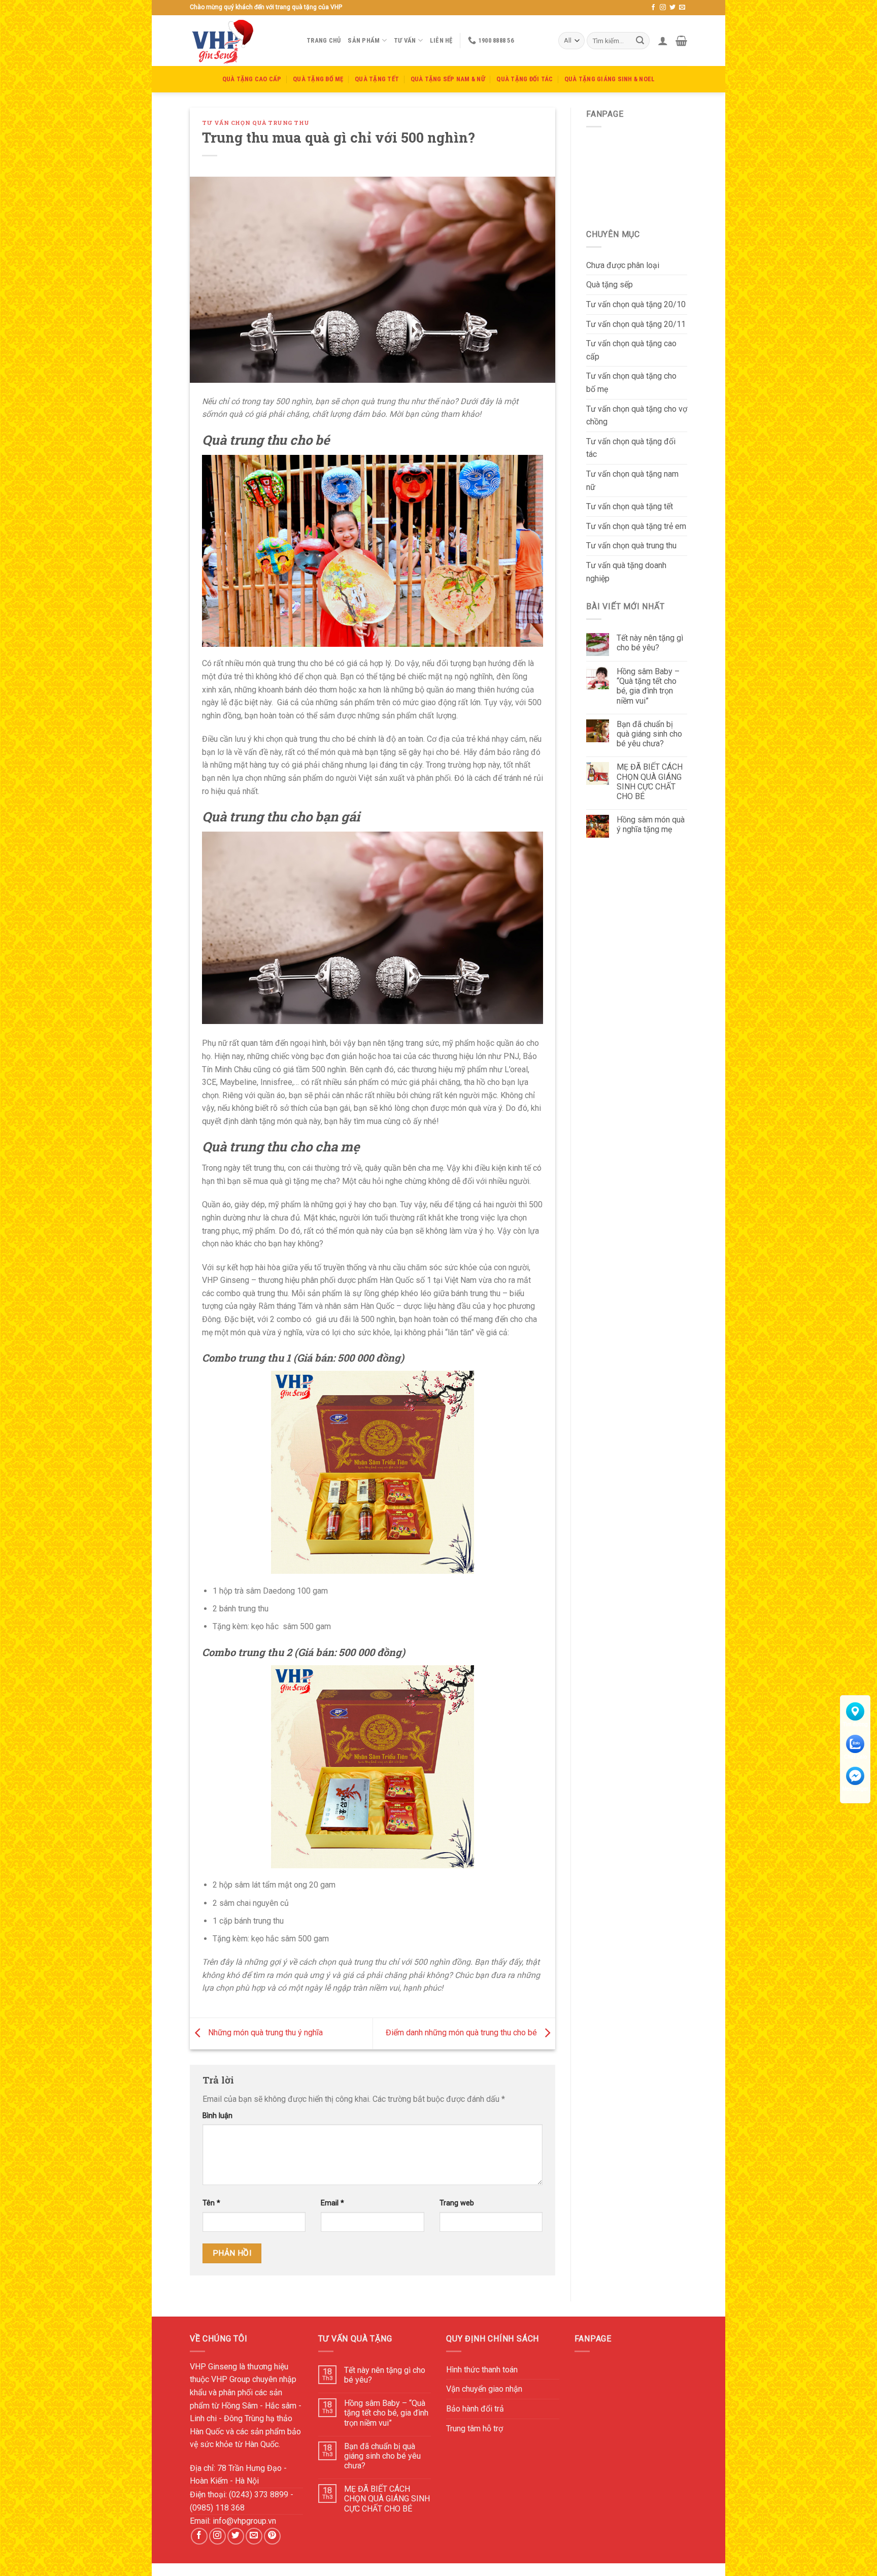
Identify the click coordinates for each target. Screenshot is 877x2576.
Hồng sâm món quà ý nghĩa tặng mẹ (651, 824)
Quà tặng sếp (610, 285)
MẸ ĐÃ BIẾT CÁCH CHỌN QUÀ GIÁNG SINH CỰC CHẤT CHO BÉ (650, 782)
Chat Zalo (855, 1757)
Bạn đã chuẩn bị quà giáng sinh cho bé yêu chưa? (649, 734)
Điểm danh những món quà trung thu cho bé (462, 2033)
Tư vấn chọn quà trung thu (256, 123)
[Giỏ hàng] (681, 41)
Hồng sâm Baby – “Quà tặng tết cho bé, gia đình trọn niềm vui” (648, 686)
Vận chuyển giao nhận (484, 2389)
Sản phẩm (364, 40)
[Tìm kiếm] (640, 41)
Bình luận (217, 2116)
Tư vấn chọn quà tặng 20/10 (636, 304)
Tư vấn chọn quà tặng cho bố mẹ (631, 383)
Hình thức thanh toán (482, 2370)
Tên (211, 2203)
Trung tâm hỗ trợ (475, 2429)
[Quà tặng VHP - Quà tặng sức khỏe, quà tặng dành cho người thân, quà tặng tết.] (241, 41)
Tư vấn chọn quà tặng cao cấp (631, 350)
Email (332, 2203)
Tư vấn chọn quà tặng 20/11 (636, 324)
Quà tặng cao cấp (252, 79)
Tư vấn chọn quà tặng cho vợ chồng (637, 416)
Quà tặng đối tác (525, 79)
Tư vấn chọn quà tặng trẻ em (636, 526)
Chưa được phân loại (623, 265)
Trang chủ (324, 40)
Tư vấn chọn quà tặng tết (630, 506)
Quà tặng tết (377, 79)
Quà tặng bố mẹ (318, 79)
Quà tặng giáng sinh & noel (610, 79)
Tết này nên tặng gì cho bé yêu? (650, 643)
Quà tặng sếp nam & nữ (448, 79)
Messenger (855, 1789)
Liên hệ (441, 40)
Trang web (457, 2203)
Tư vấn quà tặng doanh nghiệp (626, 572)
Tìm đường (855, 1724)
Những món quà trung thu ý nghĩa (264, 2033)
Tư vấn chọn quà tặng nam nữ (632, 481)
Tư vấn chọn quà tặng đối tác (631, 448)
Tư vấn (405, 40)
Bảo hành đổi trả (475, 2409)
